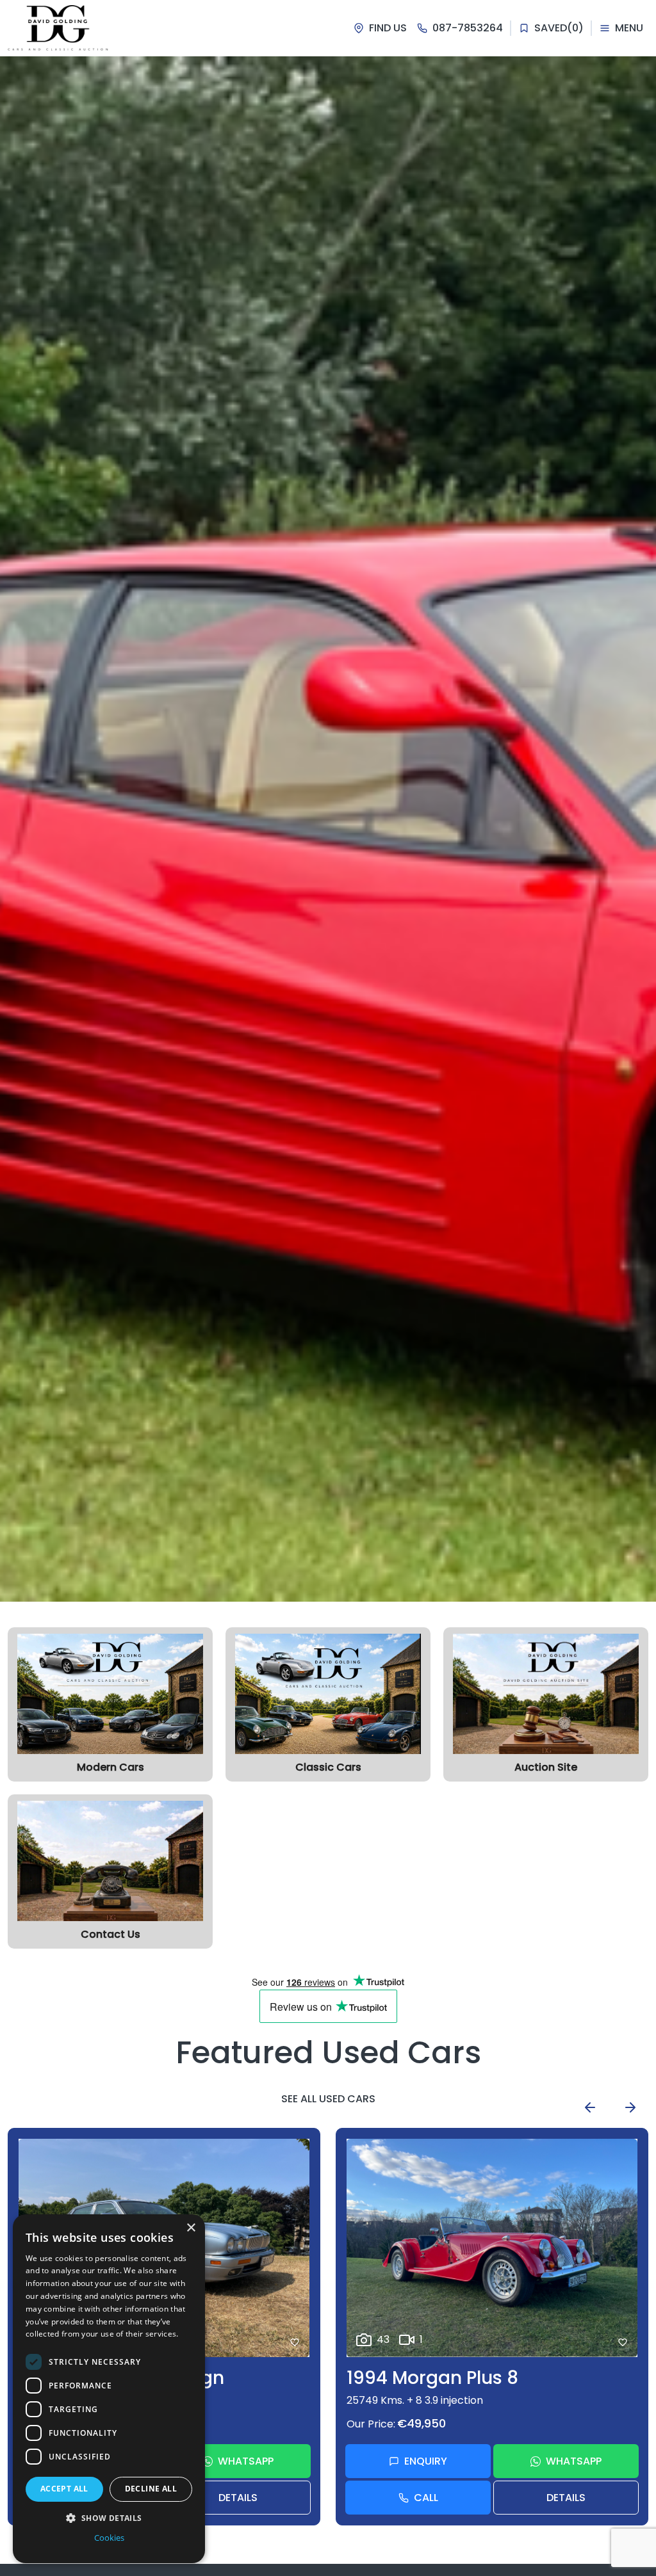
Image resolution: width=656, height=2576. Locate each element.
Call (426, 2498)
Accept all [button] (64, 2489)
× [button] (191, 2228)
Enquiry (426, 2461)
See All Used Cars (328, 2099)
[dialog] (109, 2389)
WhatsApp (246, 2461)
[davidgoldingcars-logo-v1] (58, 28)
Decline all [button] (151, 2489)
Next (630, 2107)
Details (238, 2498)
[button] (109, 2518)
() (559, 28)
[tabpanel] (328, 829)
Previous (590, 2107)
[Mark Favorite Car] (295, 2342)
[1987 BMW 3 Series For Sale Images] (492, 2248)
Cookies (109, 2538)
